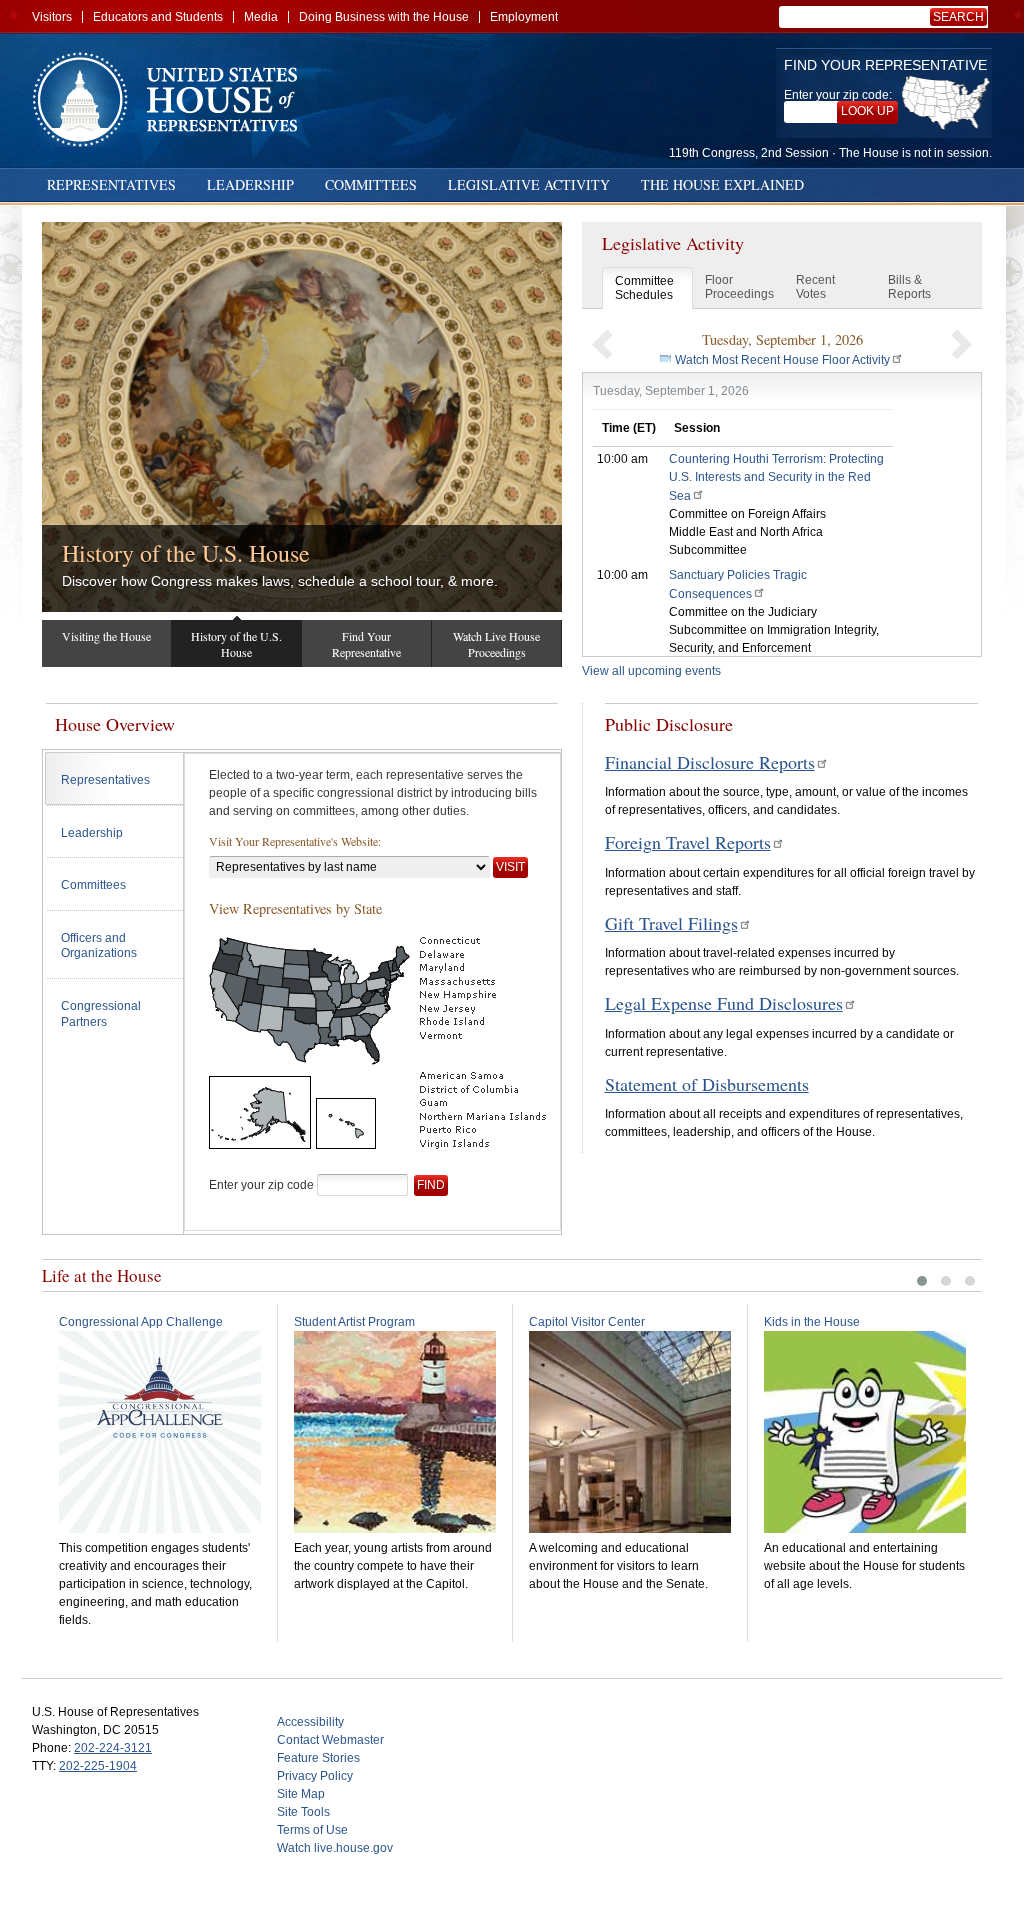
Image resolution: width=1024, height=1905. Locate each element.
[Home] (172, 99)
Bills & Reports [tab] (909, 287)
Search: (962, 17)
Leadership (250, 184)
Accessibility (310, 1722)
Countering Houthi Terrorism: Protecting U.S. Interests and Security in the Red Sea (776, 477)
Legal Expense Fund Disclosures (724, 1003)
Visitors (52, 17)
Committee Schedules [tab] (644, 288)
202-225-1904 (98, 1766)
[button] (602, 344)
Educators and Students (158, 17)
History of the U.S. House (186, 553)
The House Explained (722, 184)
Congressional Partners (101, 1014)
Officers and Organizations (99, 946)
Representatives (111, 184)
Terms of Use (312, 1830)
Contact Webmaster (330, 1740)
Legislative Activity (529, 184)
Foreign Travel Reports (688, 842)
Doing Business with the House (384, 17)
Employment (524, 17)
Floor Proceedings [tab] (739, 287)
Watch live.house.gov (335, 1848)
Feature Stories (318, 1758)
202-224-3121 (113, 1748)
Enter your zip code (261, 1185)
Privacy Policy (315, 1776)
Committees (371, 184)
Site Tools (303, 1812)
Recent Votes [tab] (815, 287)
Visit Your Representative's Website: (295, 841)
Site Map (301, 1794)
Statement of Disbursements (707, 1084)
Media (261, 17)
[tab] (114, 778)
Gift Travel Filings (671, 923)
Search (958, 17)
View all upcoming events (651, 671)
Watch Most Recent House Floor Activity (782, 360)
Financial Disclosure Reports (710, 762)
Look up (867, 111)
